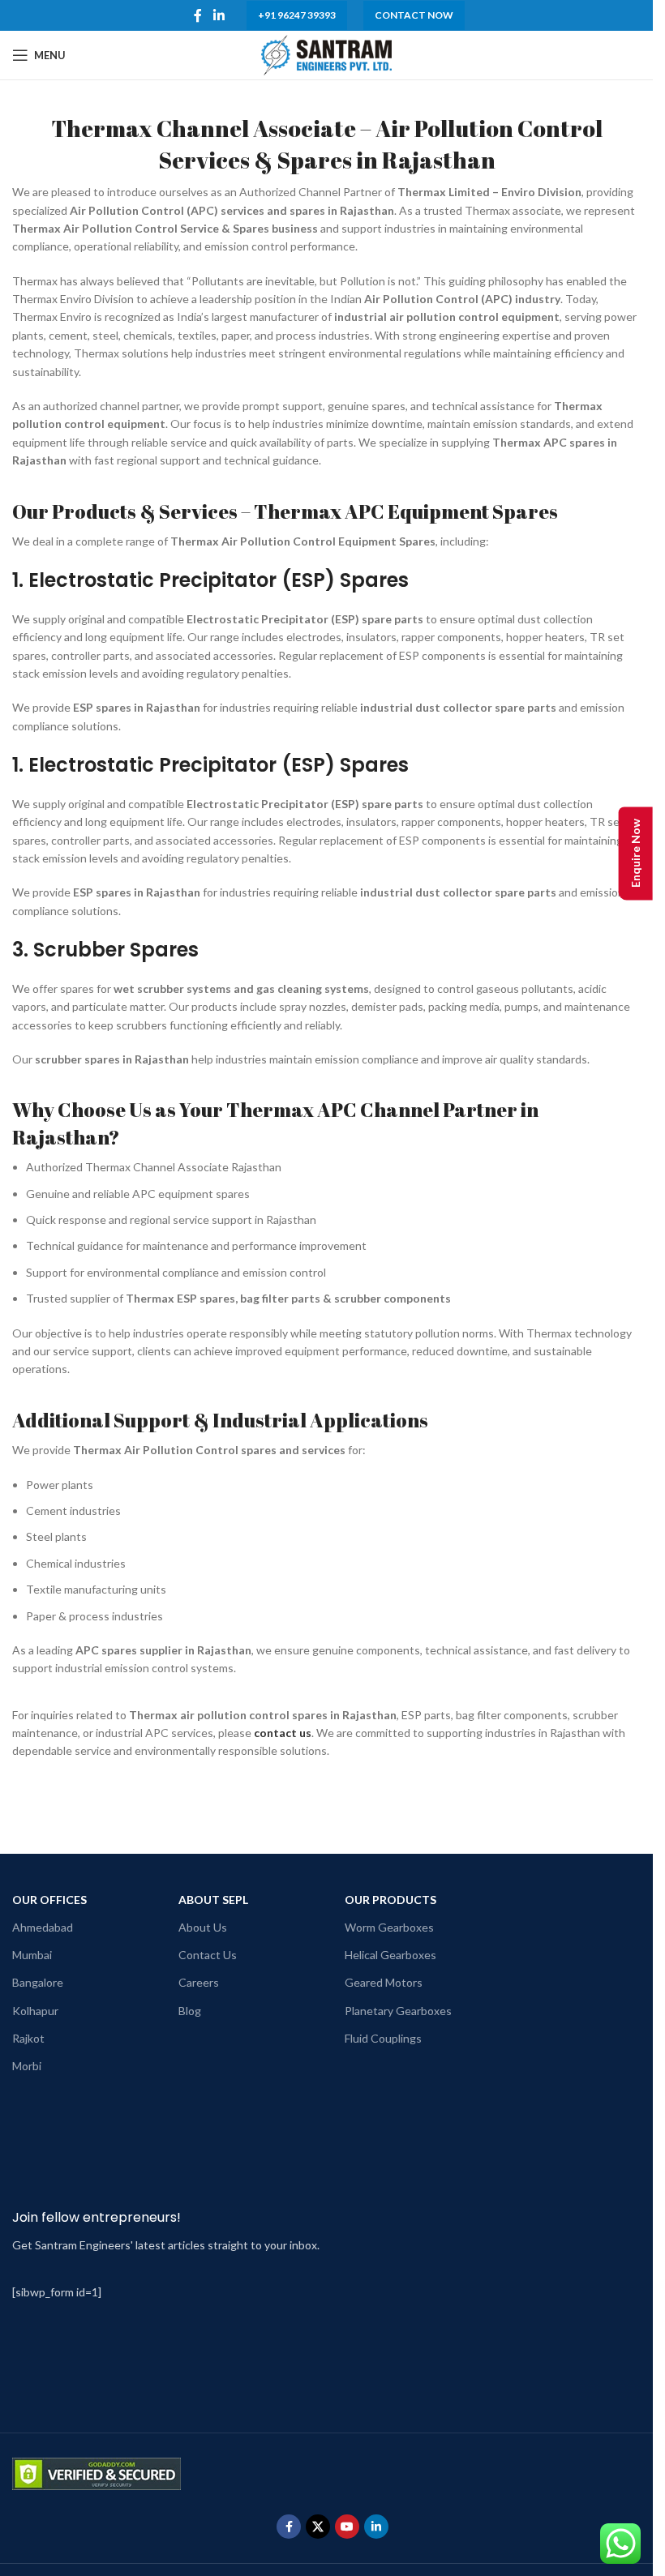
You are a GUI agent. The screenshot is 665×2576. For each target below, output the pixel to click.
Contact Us (208, 1955)
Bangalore (38, 1982)
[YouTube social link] (347, 2527)
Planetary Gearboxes (398, 2011)
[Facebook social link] (198, 15)
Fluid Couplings (383, 2038)
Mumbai (32, 1955)
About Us (203, 1927)
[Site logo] (326, 54)
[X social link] (318, 2527)
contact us (283, 1733)
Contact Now (414, 15)
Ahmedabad (43, 1927)
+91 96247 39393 (297, 15)
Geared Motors (384, 1982)
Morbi (27, 2066)
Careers (199, 1982)
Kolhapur (35, 2011)
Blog (190, 2011)
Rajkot (28, 2038)
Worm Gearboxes (389, 1927)
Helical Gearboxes (390, 1955)
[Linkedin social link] (219, 15)
